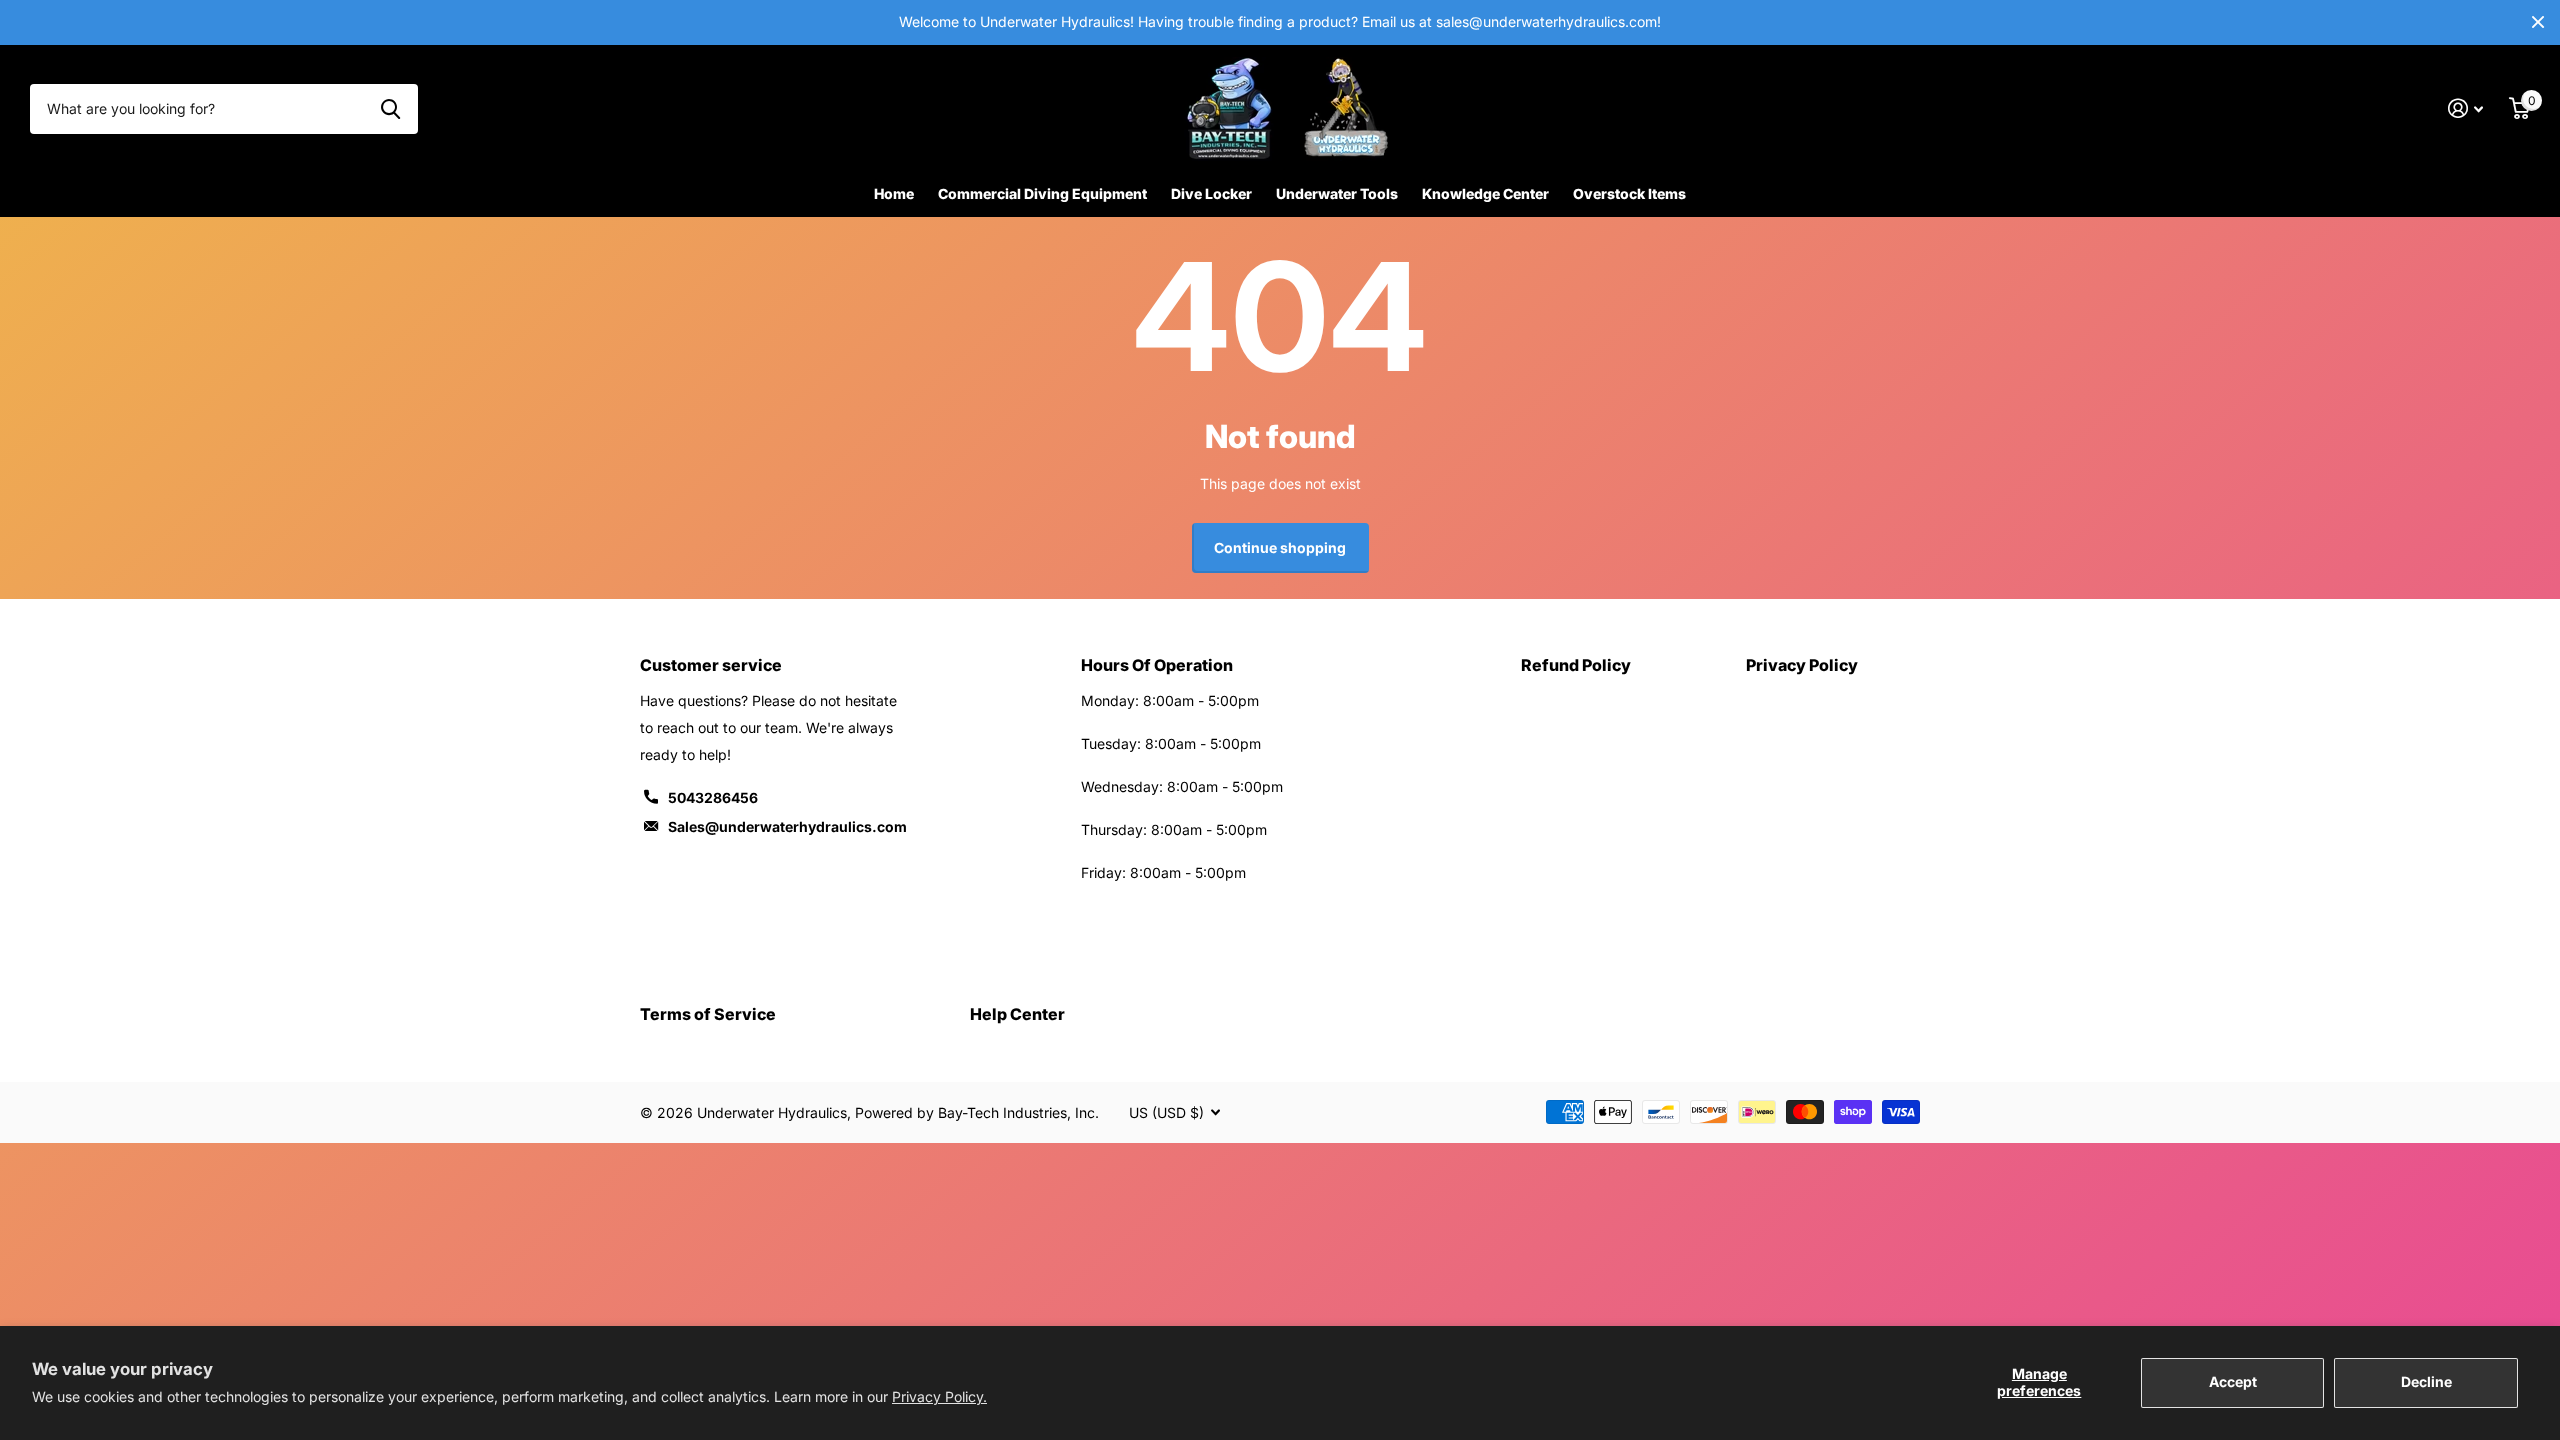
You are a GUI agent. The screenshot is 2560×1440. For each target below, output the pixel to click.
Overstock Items (1629, 193)
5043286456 (713, 797)
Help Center (1017, 1014)
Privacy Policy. (939, 1396)
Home (894, 193)
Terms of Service (708, 1014)
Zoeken (390, 109)
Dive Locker (1211, 193)
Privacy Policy (1802, 665)
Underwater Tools (1337, 193)
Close (2538, 22)
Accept (2233, 1381)
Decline (2426, 1381)
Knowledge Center (1485, 193)
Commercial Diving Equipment (1042, 193)
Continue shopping (1280, 547)
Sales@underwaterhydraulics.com (787, 826)
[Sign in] (2465, 108)
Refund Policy (1576, 665)
